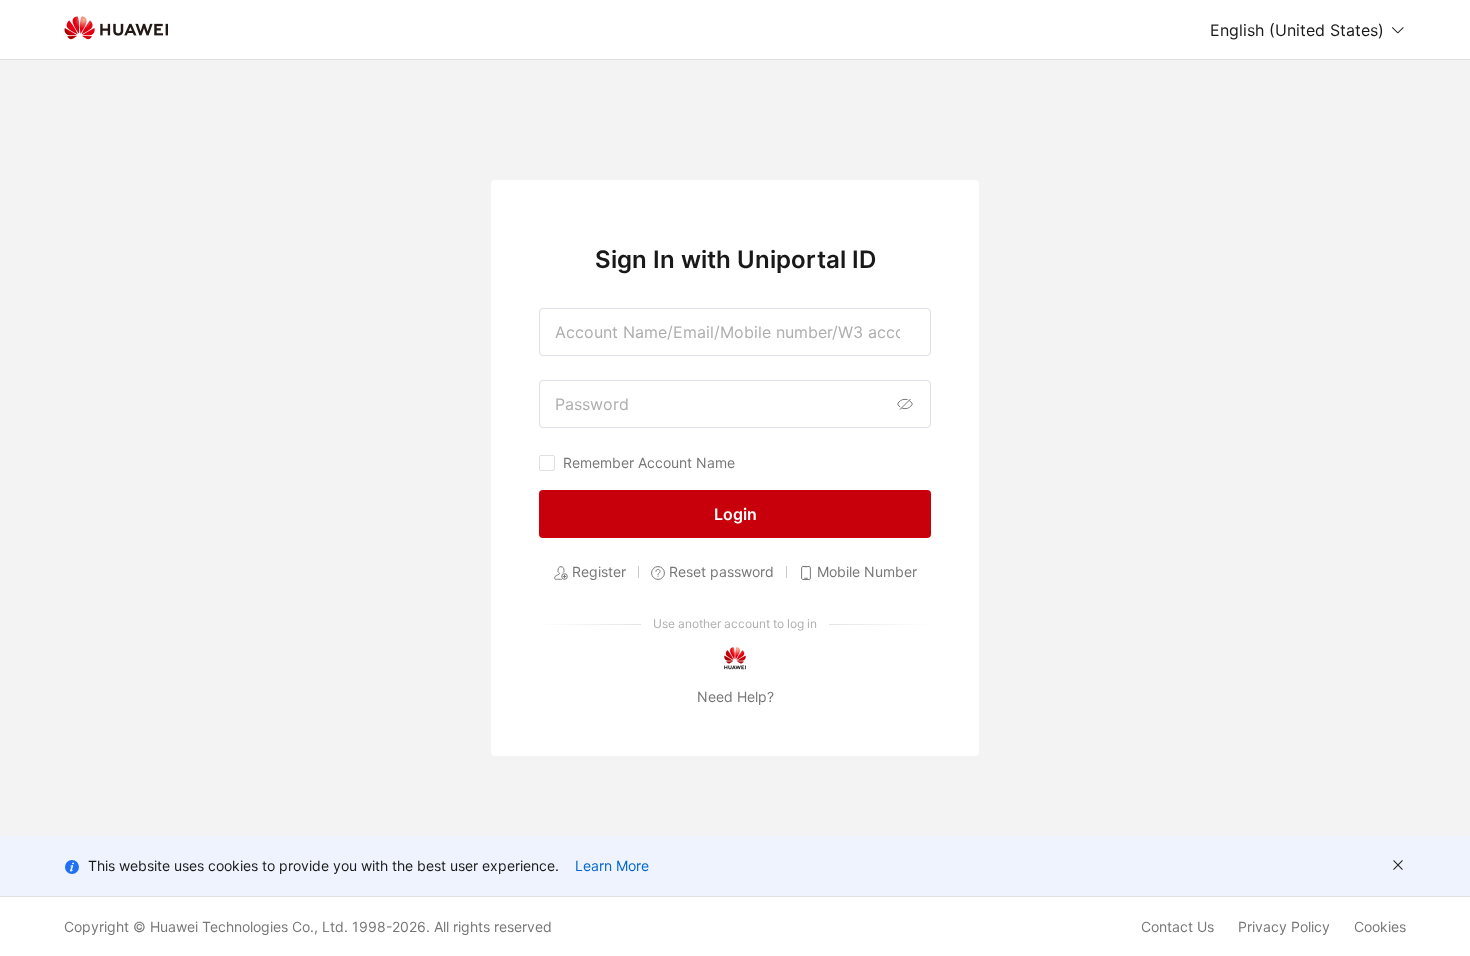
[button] (1308, 30)
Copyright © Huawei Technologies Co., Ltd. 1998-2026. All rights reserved (308, 926)
